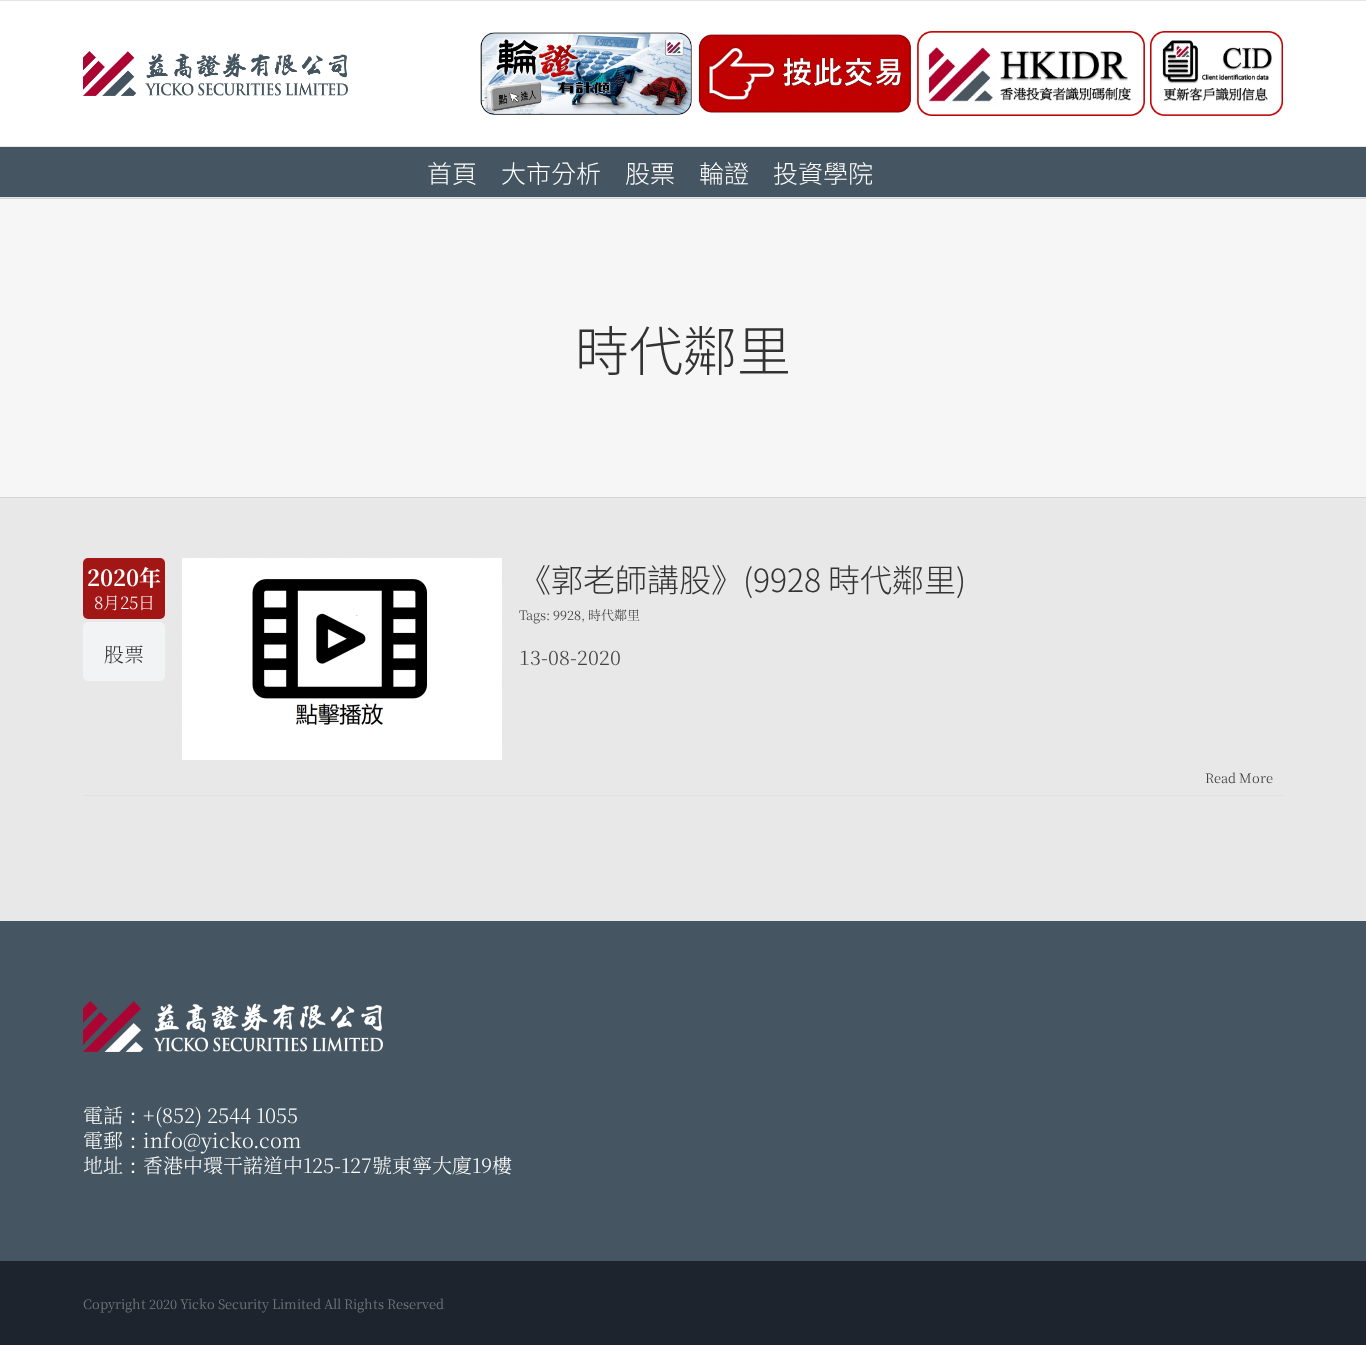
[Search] (906, 172)
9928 (567, 614)
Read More (1239, 777)
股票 (124, 653)
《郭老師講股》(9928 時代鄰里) (742, 578)
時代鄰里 (614, 614)
